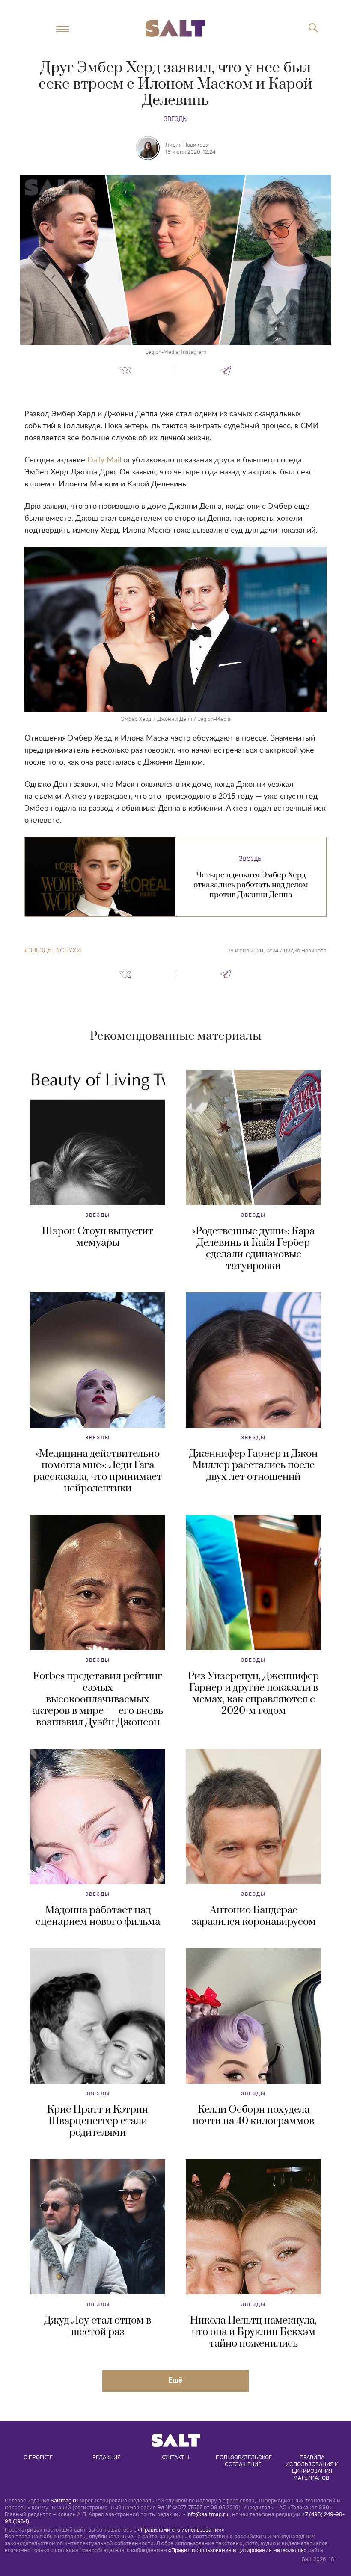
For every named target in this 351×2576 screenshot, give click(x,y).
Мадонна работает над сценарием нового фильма (98, 1916)
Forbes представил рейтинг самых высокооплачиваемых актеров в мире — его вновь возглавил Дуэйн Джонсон (98, 1699)
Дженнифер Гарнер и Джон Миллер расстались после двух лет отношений (253, 1465)
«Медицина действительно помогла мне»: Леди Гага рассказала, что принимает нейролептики (98, 1471)
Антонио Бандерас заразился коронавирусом (254, 1916)
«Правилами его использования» (181, 2529)
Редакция (107, 2457)
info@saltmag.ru (207, 2514)
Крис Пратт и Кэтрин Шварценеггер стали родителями (98, 2121)
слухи (71, 950)
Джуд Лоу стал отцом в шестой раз (98, 2326)
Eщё (175, 2380)
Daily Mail (104, 460)
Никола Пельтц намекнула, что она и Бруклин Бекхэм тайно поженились (253, 2332)
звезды (40, 950)
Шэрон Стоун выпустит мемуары (98, 1237)
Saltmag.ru (64, 2500)
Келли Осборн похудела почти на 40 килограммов (253, 2115)
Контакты (175, 2457)
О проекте (38, 2457)
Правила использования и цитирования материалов (313, 2467)
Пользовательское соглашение (244, 2460)
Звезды (176, 119)
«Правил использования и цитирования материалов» (238, 2550)
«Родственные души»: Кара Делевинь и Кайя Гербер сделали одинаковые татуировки (253, 1249)
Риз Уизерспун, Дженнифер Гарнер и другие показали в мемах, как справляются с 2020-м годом (253, 1694)
